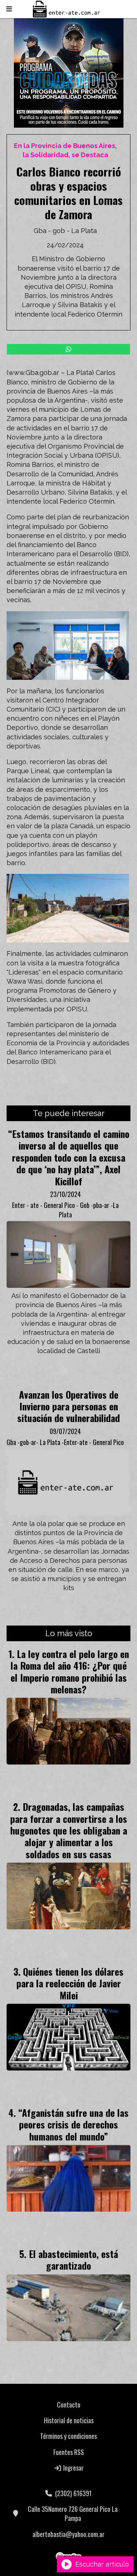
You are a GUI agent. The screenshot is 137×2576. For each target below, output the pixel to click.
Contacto (69, 2405)
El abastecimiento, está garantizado (73, 2259)
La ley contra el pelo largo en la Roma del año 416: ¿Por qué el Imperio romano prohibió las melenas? (70, 1671)
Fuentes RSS (69, 2452)
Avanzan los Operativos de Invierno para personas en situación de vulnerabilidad (68, 1406)
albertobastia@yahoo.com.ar (68, 2534)
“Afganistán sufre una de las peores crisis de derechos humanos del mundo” (73, 2124)
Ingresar (73, 2468)
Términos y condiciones (68, 2436)
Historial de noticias (69, 2420)
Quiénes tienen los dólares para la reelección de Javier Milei (70, 1983)
